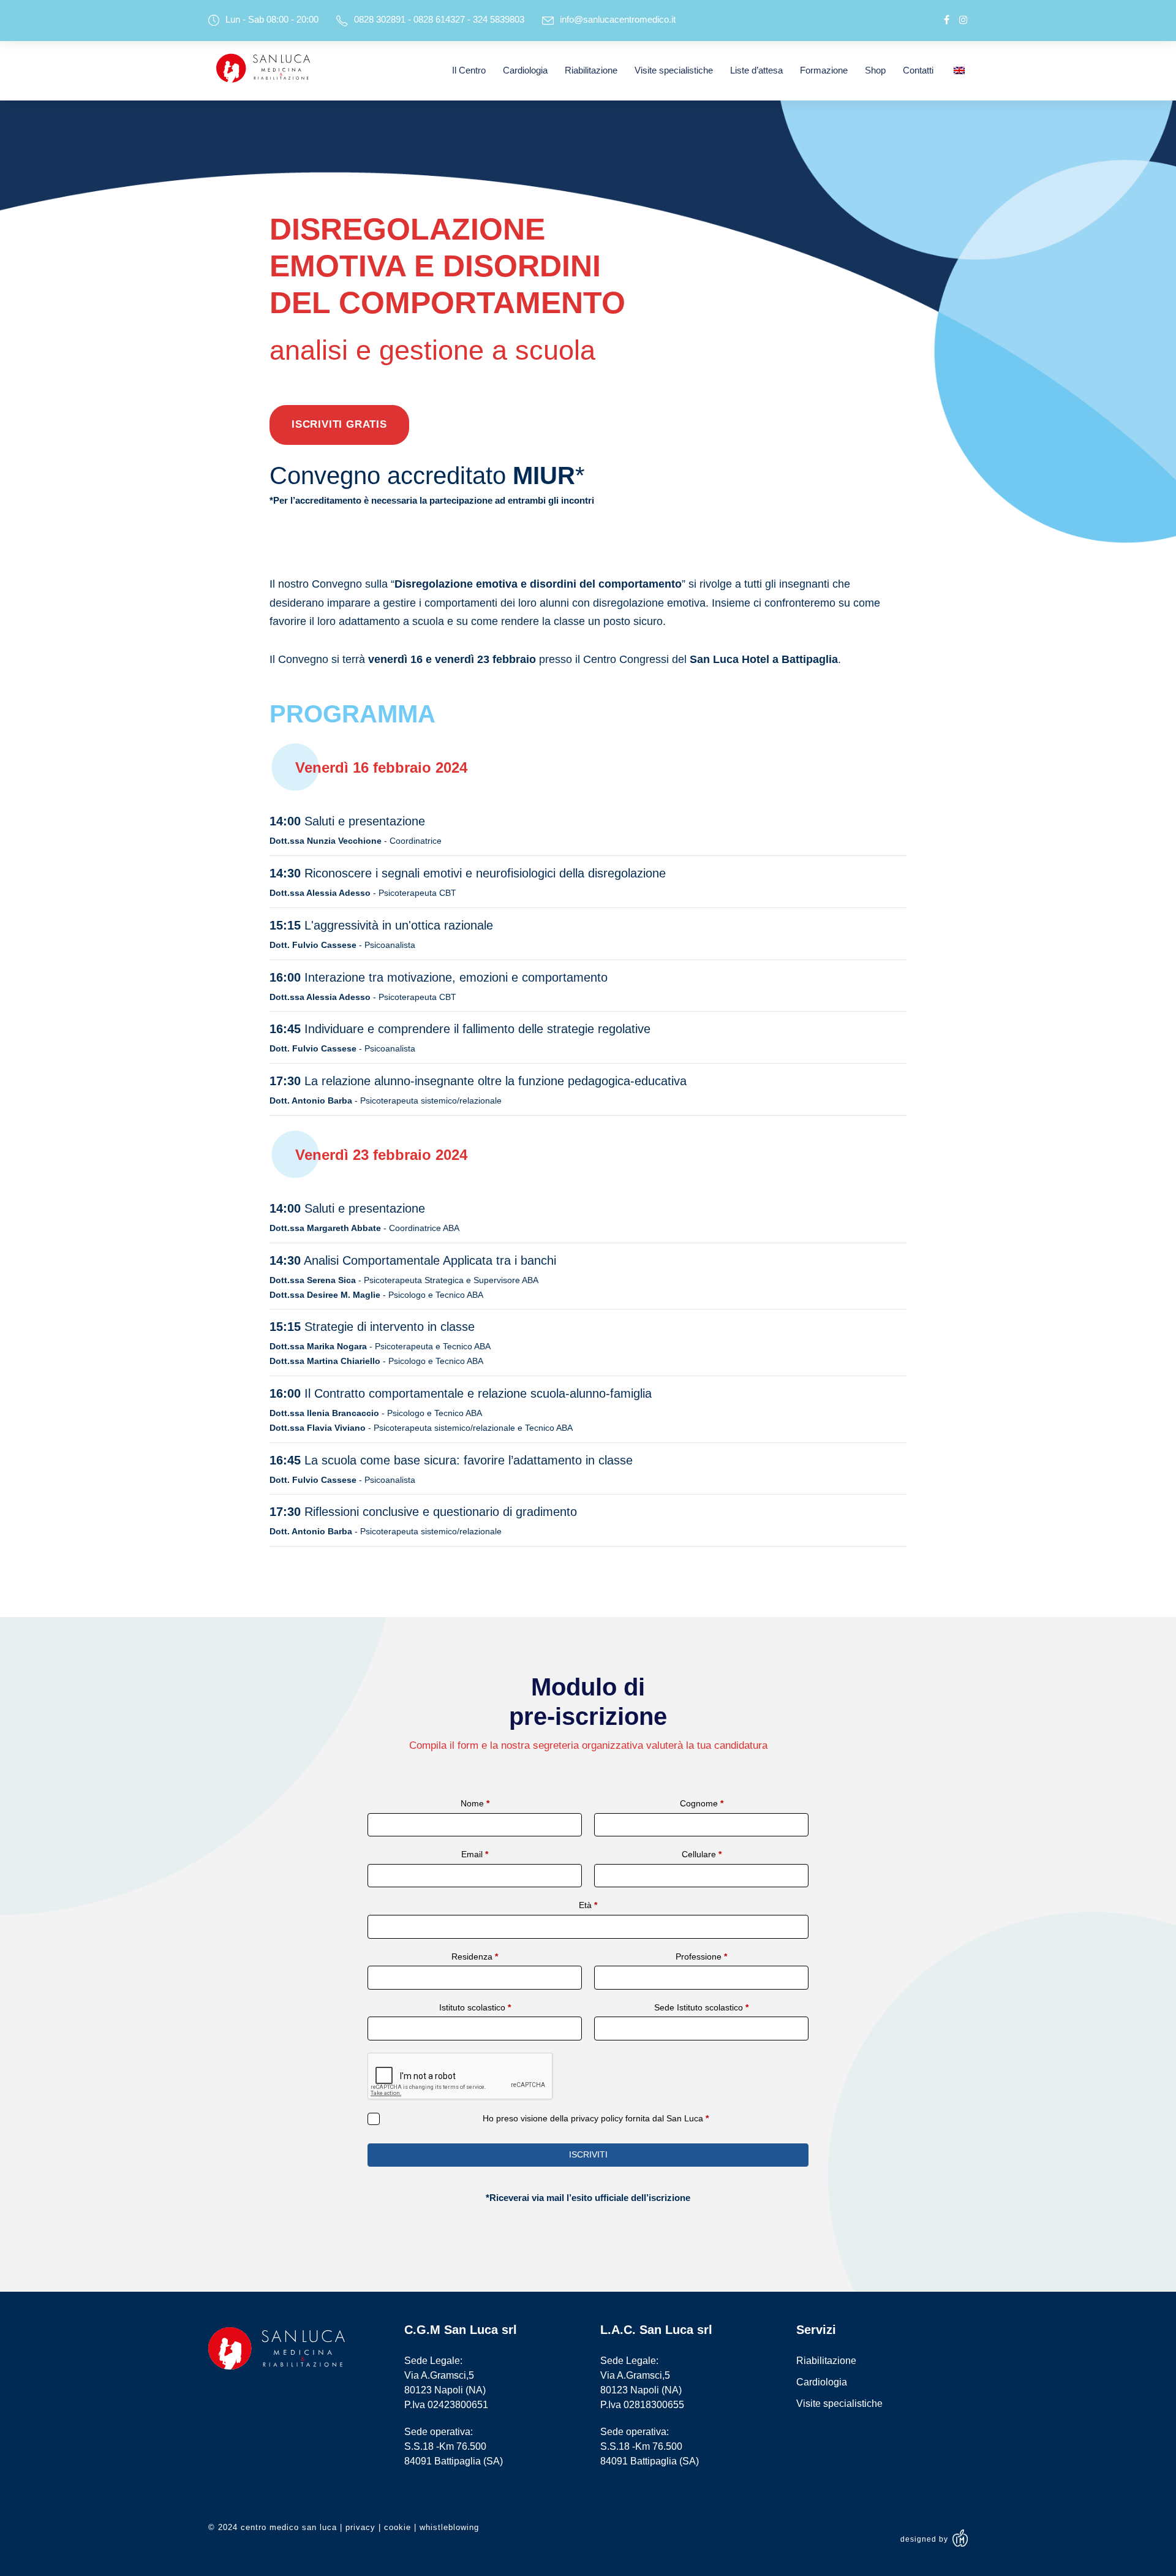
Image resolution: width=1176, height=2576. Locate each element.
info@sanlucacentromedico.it (618, 19)
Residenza (475, 1957)
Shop (875, 70)
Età (588, 1905)
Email (475, 1854)
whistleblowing (449, 2527)
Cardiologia (525, 70)
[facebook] (947, 20)
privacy (360, 2527)
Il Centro (469, 70)
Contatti (918, 70)
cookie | (402, 2527)
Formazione (824, 70)
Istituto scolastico (475, 2007)
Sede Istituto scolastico (701, 2007)
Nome (475, 1803)
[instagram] (963, 20)
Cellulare (702, 1854)
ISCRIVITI (588, 2154)
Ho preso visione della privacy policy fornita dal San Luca (596, 2118)
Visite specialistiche (674, 70)
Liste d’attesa (756, 70)
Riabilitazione (591, 70)
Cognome (702, 1803)
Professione (701, 1957)
